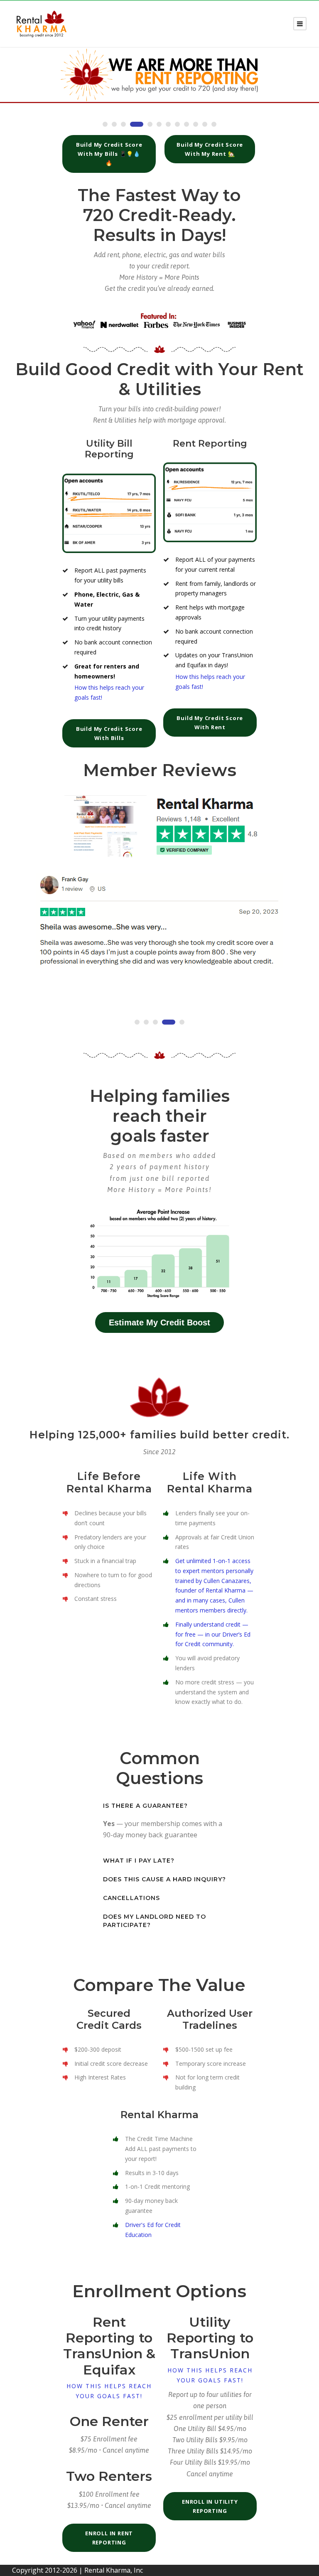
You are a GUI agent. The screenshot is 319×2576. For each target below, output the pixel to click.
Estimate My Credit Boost (159, 1322)
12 (214, 124)
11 (205, 124)
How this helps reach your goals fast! (109, 2391)
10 (196, 124)
